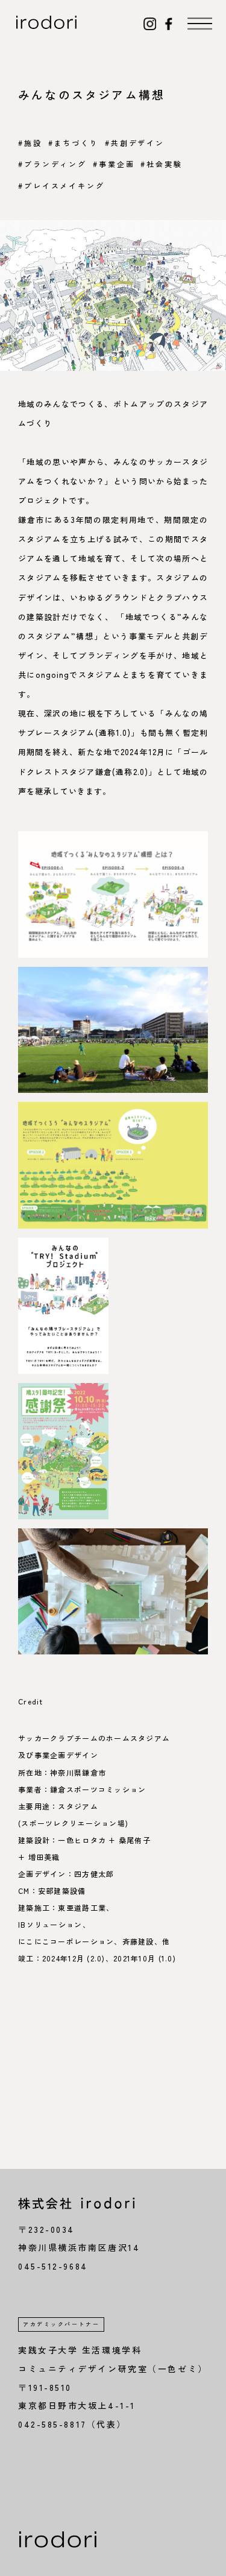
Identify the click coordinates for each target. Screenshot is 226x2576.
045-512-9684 (53, 2266)
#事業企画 (114, 164)
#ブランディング (52, 164)
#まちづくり (74, 143)
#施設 (30, 143)
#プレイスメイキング (61, 185)
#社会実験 (161, 164)
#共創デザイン (135, 143)
